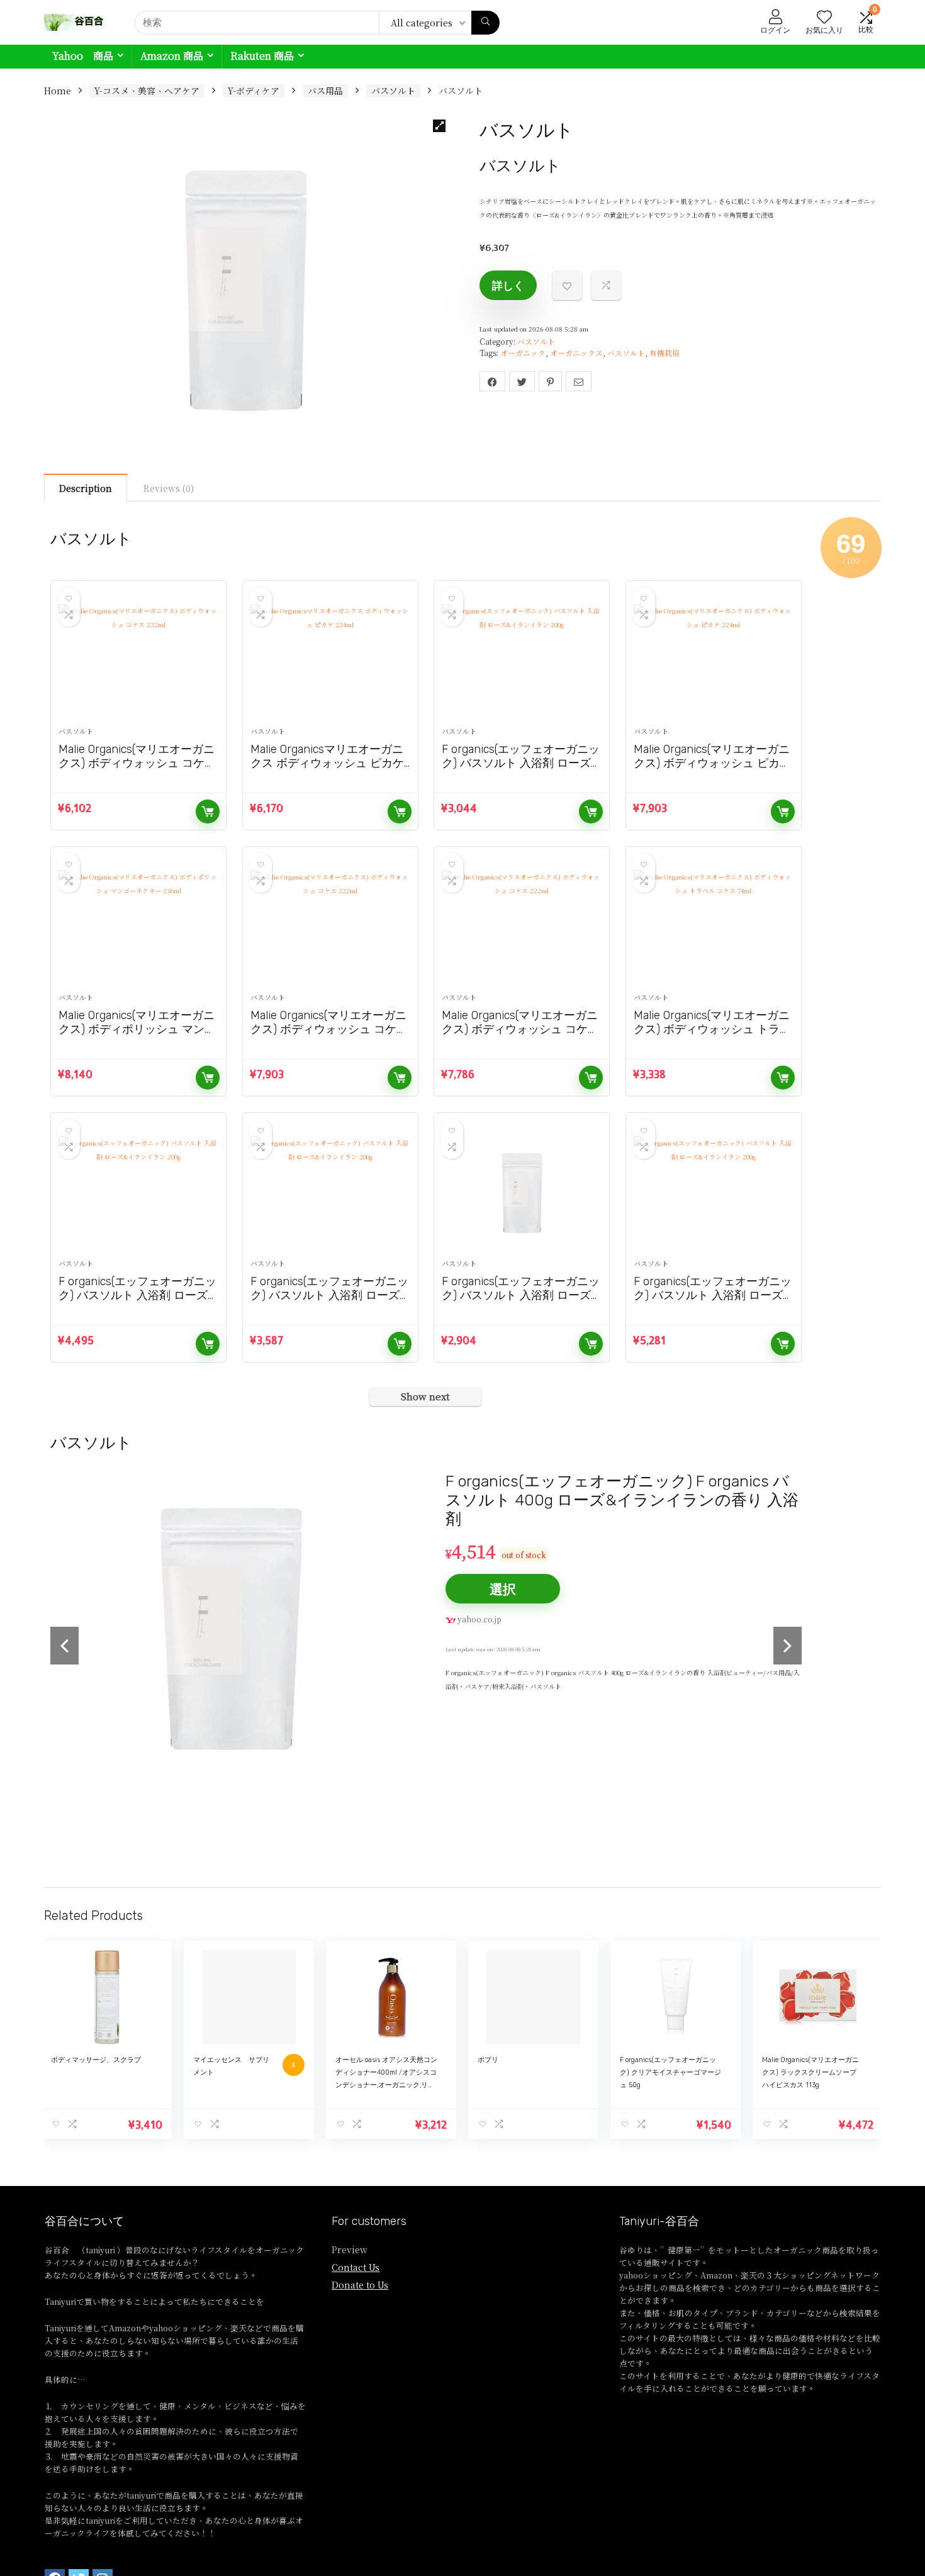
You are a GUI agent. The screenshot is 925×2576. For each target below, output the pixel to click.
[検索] (485, 23)
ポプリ (488, 2062)
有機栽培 (664, 353)
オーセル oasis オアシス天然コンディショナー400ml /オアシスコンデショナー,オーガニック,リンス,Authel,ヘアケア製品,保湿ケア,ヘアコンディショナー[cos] (386, 2088)
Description (86, 488)
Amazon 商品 (172, 56)
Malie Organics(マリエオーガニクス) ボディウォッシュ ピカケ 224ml (712, 763)
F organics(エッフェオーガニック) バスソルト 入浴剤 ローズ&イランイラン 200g (521, 763)
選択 (503, 1589)
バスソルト (393, 91)
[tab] (86, 488)
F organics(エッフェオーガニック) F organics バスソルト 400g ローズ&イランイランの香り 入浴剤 (622, 1500)
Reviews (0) (169, 488)
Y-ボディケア (254, 91)
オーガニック (523, 353)
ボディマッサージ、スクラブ (96, 2062)
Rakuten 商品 (262, 56)
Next (788, 1647)
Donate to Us (360, 2287)
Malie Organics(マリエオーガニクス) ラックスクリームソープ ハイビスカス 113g (810, 2075)
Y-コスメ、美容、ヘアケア (147, 91)
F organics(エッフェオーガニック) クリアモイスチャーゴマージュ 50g (670, 2075)
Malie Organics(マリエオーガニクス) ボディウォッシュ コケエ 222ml (137, 763)
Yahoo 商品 (83, 56)
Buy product (208, 811)
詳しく (508, 285)
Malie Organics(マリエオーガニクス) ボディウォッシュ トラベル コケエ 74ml (712, 1029)
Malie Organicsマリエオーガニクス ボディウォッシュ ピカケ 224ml (327, 763)
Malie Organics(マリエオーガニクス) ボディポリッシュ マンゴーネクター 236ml (137, 1029)
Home (58, 91)
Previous (64, 1647)
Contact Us (356, 2270)
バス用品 (325, 91)
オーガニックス (576, 353)
